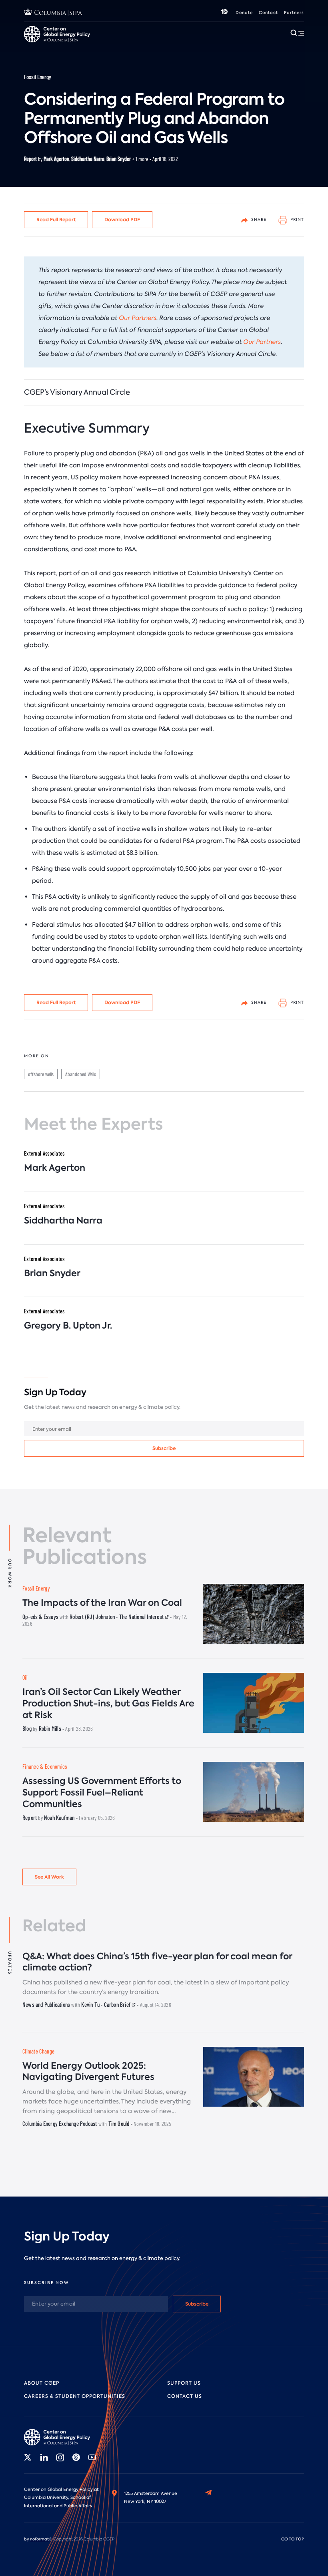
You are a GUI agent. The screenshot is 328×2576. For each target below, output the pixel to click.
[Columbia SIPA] (53, 13)
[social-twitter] (28, 2457)
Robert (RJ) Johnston (92, 1617)
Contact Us (185, 2396)
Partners (294, 13)
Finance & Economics (45, 1767)
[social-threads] (76, 2457)
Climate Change (38, 2051)
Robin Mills (50, 1728)
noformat (39, 2539)
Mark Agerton (56, 159)
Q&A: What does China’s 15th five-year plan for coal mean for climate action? (157, 1962)
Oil (25, 1677)
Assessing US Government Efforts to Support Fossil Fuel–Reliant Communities (102, 1792)
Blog (27, 1728)
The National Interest (142, 1617)
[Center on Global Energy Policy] (60, 2437)
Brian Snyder (119, 159)
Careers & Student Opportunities (133, 47)
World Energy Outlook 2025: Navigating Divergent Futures (88, 2072)
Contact (268, 13)
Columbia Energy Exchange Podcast (60, 2123)
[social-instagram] (60, 2457)
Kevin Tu (90, 2004)
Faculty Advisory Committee (212, 47)
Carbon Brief (118, 2004)
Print (297, 219)
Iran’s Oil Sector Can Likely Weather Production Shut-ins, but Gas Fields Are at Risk (108, 1703)
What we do (68, 47)
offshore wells (41, 1074)
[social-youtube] (92, 2457)
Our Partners (138, 318)
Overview (36, 47)
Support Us (184, 2383)
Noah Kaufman (59, 1817)
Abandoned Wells (81, 1074)
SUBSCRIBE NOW (46, 2283)
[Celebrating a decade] (224, 13)
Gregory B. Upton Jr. (68, 1326)
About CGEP (42, 2383)
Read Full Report (56, 219)
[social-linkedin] (44, 2457)
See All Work (49, 1877)
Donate (244, 13)
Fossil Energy (38, 77)
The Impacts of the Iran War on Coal (102, 1603)
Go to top (293, 2539)
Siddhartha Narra (88, 159)
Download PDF (122, 219)
